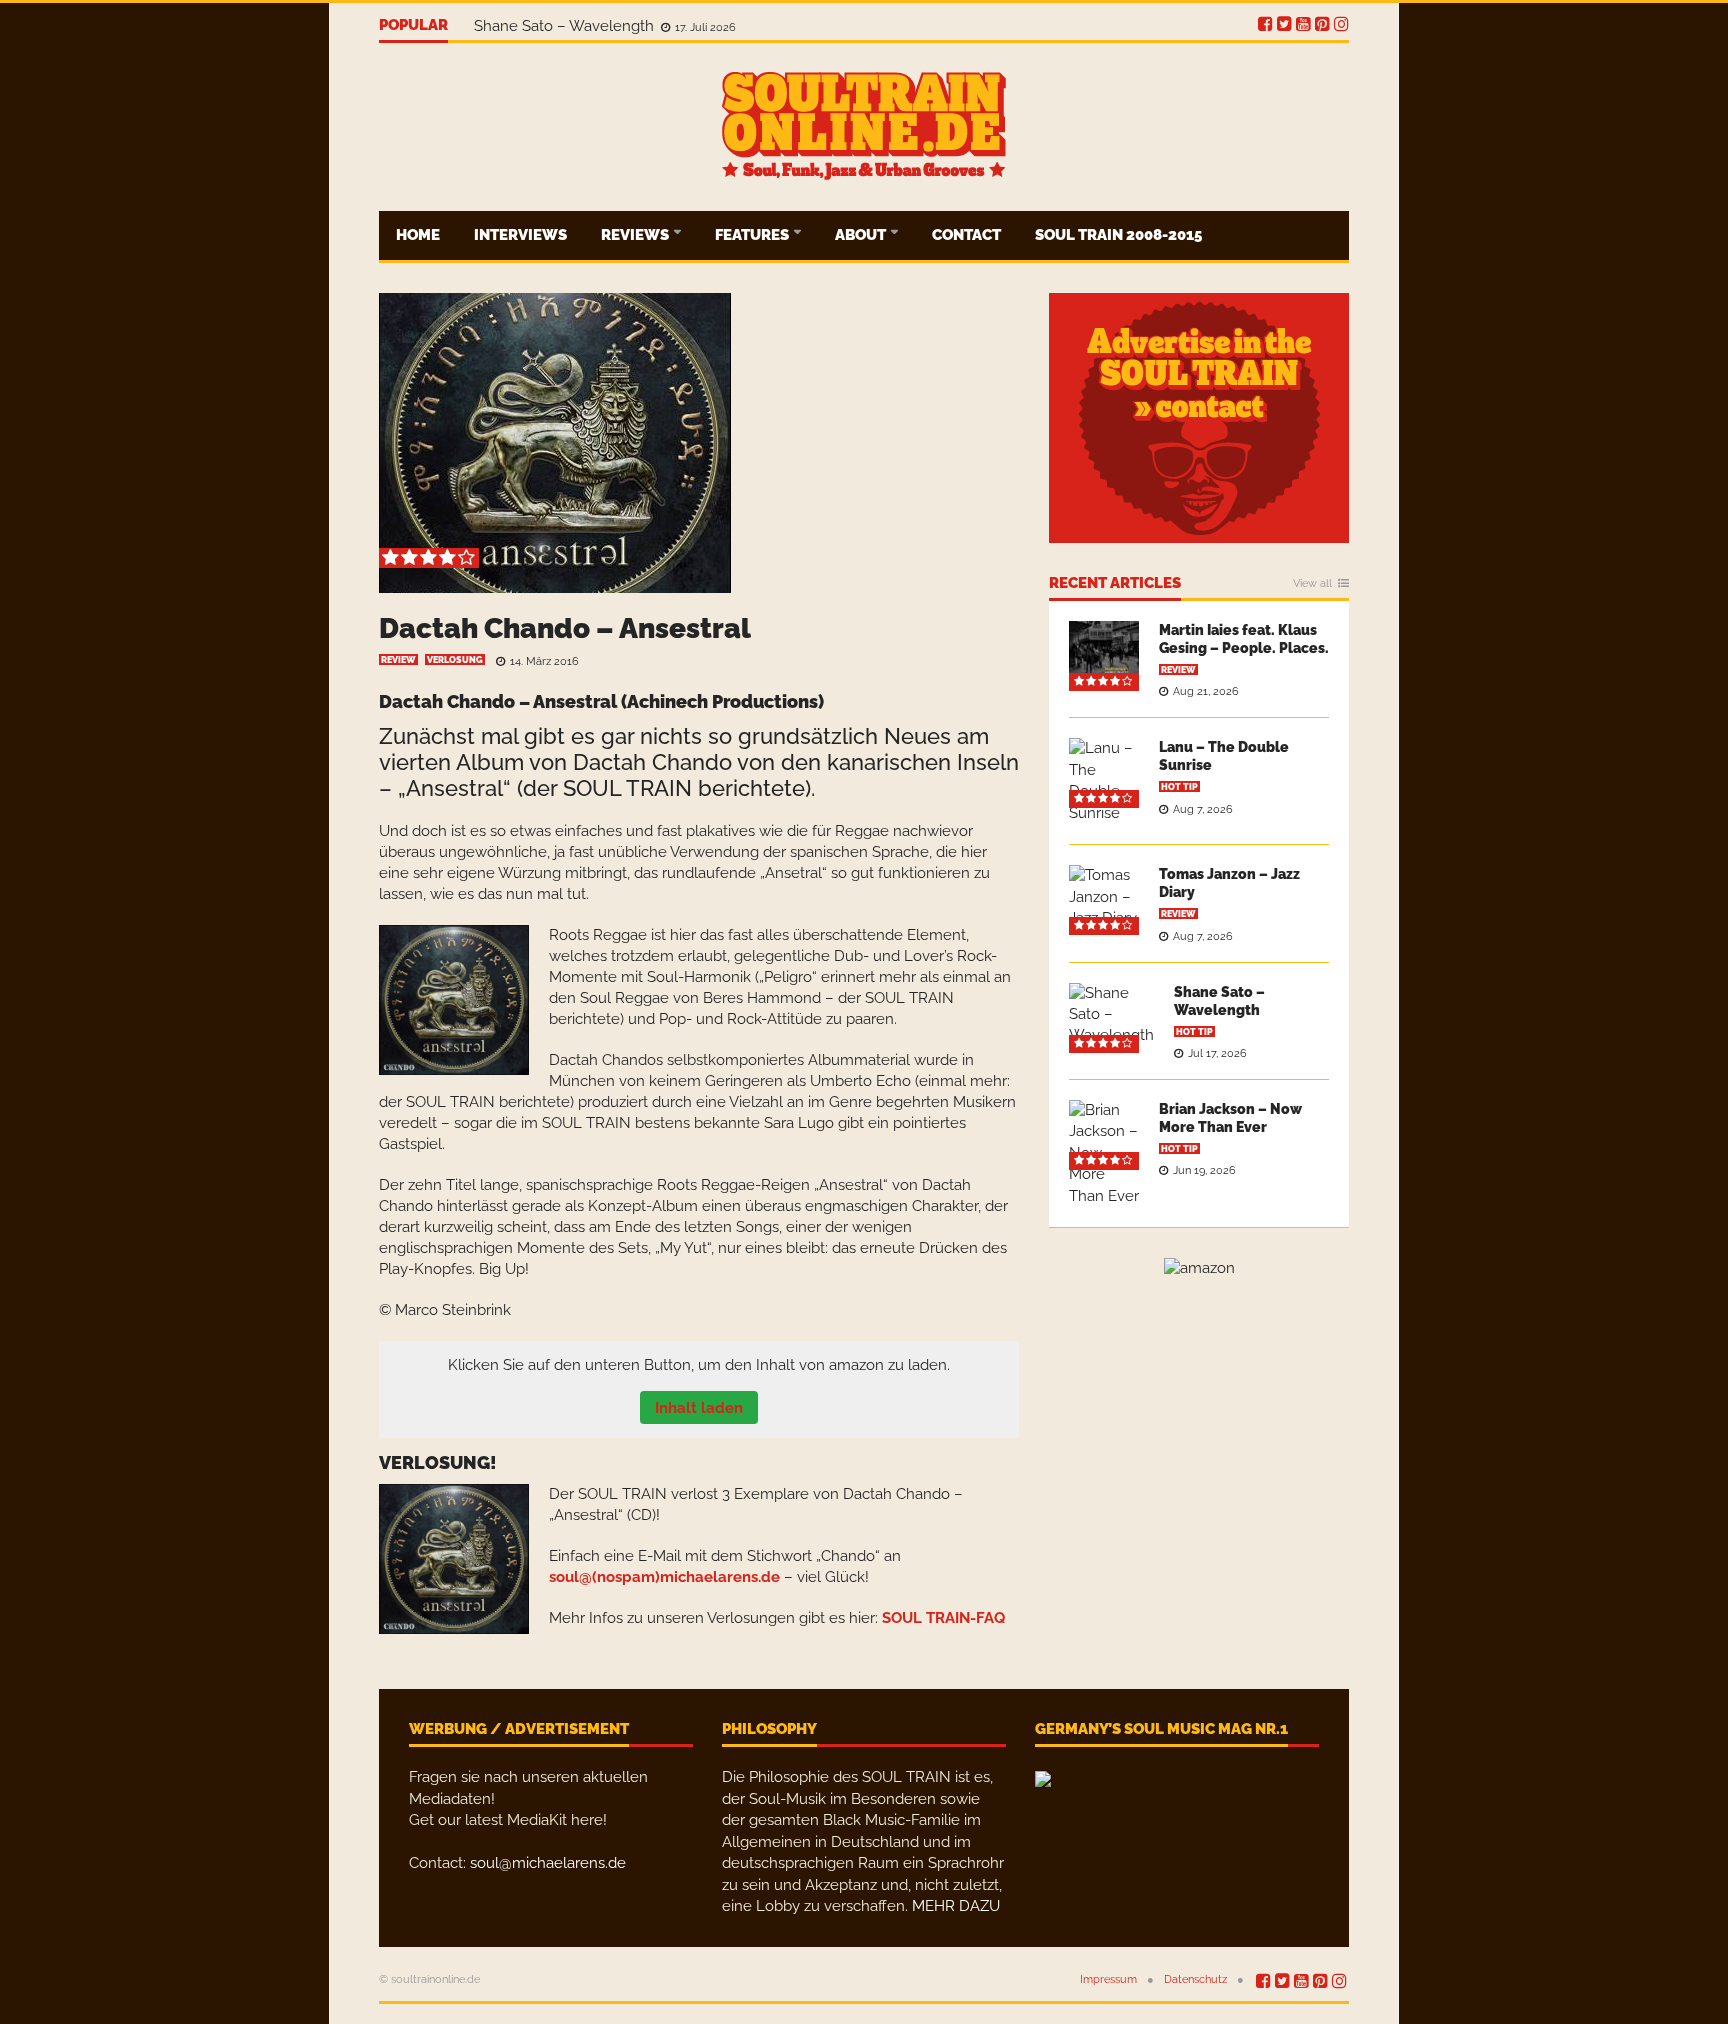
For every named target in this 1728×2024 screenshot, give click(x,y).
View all (1312, 584)
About (862, 235)
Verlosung (455, 660)
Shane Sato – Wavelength (566, 26)
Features (753, 235)
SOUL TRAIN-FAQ (943, 1618)
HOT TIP (1179, 787)
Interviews (520, 235)
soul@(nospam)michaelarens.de (664, 1577)
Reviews (636, 235)
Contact (966, 235)
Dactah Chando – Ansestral (565, 628)
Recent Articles (1115, 584)
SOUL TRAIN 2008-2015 (1118, 235)
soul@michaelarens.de (548, 1863)
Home (418, 235)
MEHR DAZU (956, 1906)
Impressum (1108, 1979)
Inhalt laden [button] (699, 1408)
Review (398, 660)
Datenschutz (1195, 1979)
